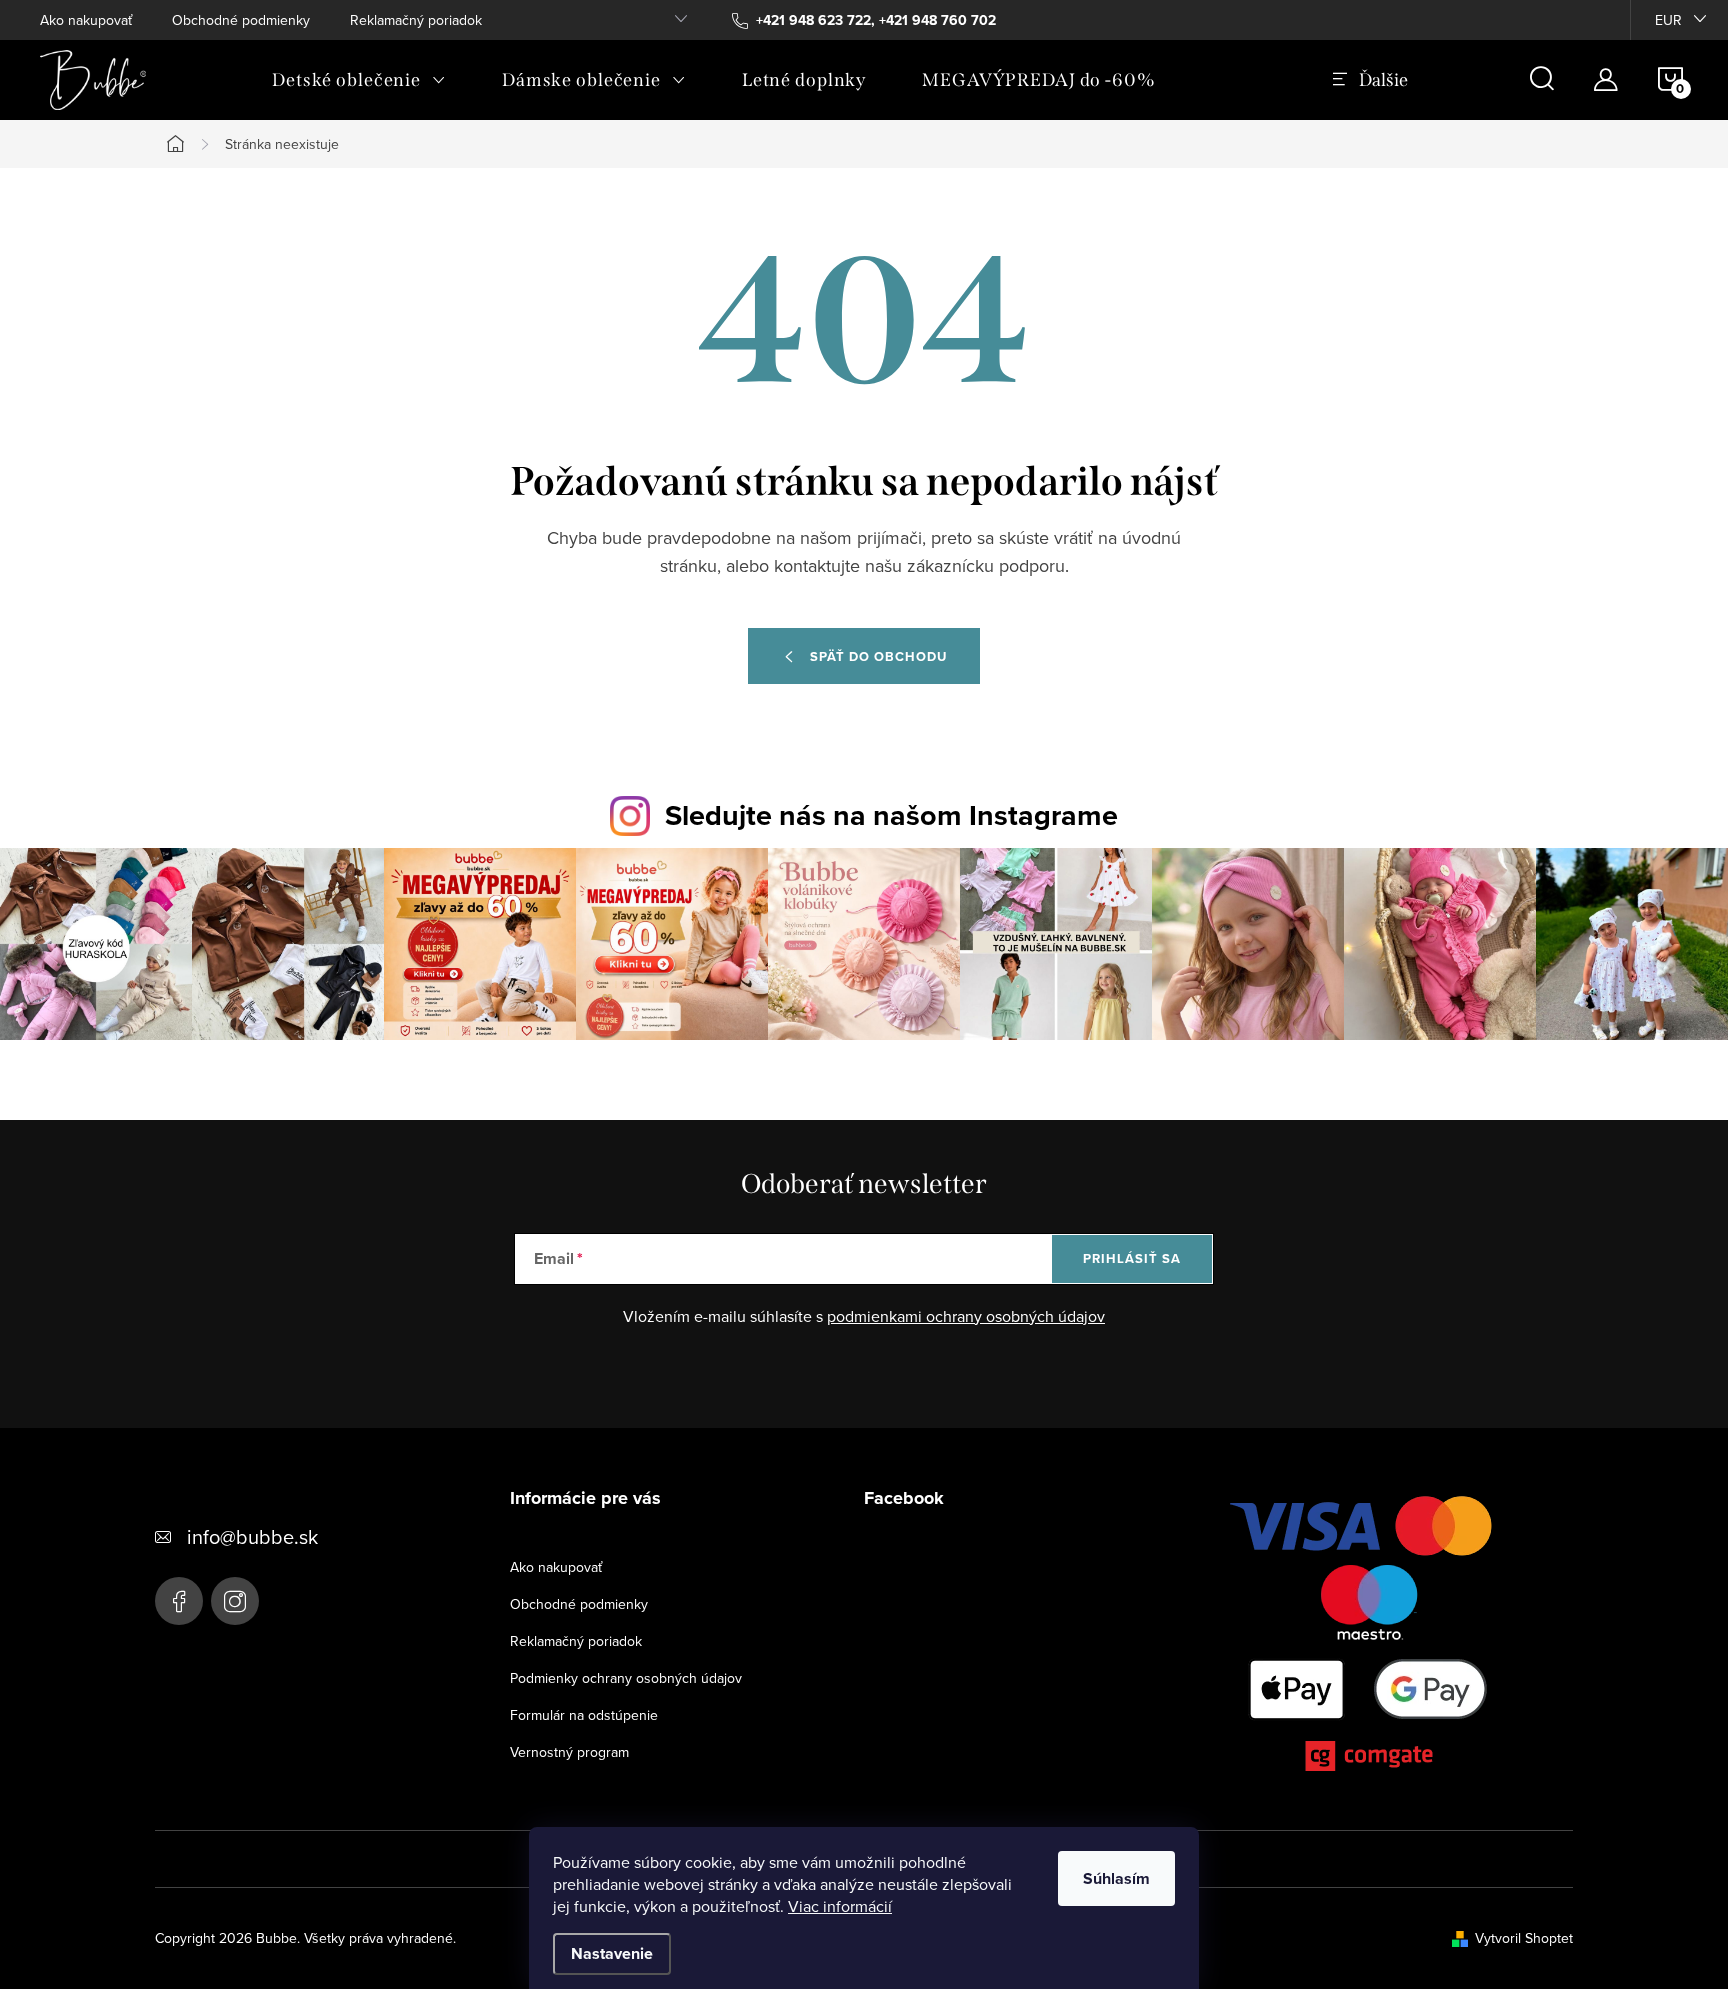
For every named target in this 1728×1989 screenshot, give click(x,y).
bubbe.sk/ (235, 1601)
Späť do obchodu (878, 656)
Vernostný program (569, 1752)
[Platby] (1369, 1638)
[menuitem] (359, 80)
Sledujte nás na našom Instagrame (891, 815)
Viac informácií (840, 1906)
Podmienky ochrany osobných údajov (626, 1678)
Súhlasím (1116, 1878)
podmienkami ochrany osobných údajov (966, 1316)
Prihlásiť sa (1132, 1258)
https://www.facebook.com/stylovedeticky (179, 1601)
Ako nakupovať (86, 20)
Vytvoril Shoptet (1524, 1938)
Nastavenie (612, 1953)
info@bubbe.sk (252, 1536)
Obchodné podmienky (241, 20)
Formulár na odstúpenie (584, 1715)
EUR (1668, 20)
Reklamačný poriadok (416, 20)
